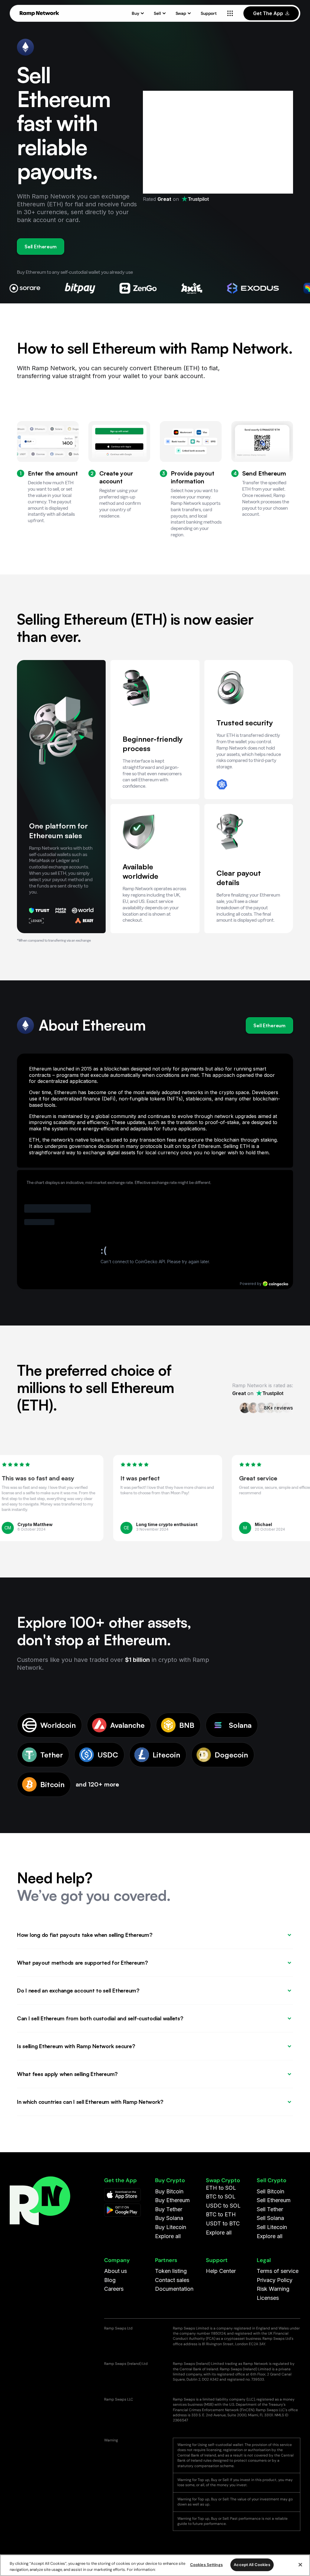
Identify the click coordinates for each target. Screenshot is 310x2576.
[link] (195, 199)
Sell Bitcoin (270, 2191)
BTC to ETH (221, 2214)
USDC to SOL (223, 2206)
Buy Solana (169, 2218)
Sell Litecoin (272, 2227)
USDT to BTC (223, 2223)
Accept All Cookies (252, 2565)
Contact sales (172, 2280)
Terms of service (278, 2271)
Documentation (174, 2289)
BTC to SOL (221, 2197)
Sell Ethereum (41, 247)
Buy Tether (169, 2209)
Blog (110, 2280)
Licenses (268, 2298)
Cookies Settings (206, 2565)
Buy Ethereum (172, 2200)
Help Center (221, 2271)
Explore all (168, 2236)
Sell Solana (270, 2218)
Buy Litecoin (171, 2227)
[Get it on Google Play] (122, 2210)
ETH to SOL (221, 2188)
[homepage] (39, 13)
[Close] (300, 2565)
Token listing (171, 2271)
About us (115, 2271)
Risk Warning (273, 2289)
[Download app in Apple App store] (122, 2195)
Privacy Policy (275, 2280)
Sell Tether (270, 2209)
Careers (114, 2289)
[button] (138, 13)
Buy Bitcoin (169, 2191)
